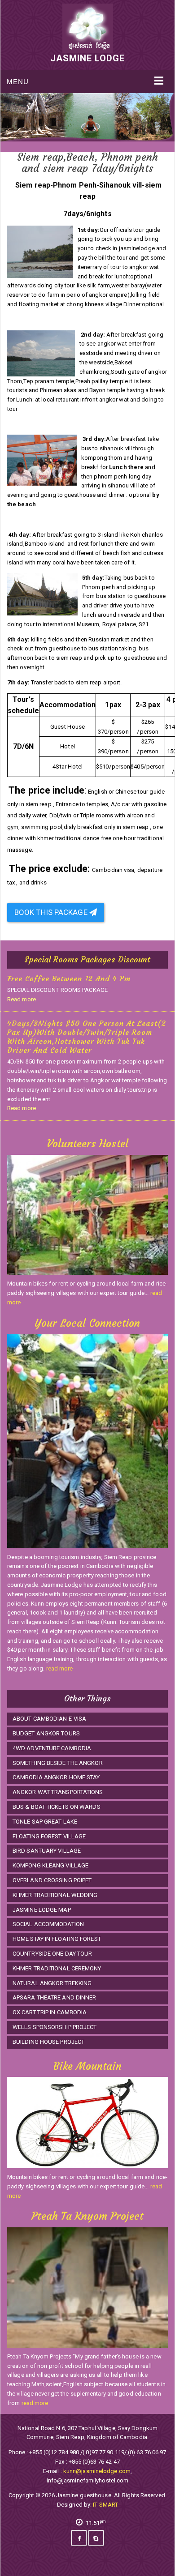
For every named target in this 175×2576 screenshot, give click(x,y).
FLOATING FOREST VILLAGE (49, 1836)
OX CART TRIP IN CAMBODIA (50, 2012)
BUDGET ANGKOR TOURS (46, 1733)
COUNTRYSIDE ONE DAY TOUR (52, 1954)
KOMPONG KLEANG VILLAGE (50, 1865)
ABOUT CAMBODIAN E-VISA (49, 1719)
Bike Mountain (87, 2066)
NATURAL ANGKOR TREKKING (52, 1983)
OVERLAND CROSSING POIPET (52, 1880)
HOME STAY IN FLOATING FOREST (57, 1939)
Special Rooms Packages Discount (87, 959)
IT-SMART (105, 2505)
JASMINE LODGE (87, 58)
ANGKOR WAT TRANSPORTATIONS (58, 1792)
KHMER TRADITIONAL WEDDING (55, 1895)
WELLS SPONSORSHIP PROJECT (55, 2027)
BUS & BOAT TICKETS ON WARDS (57, 1807)
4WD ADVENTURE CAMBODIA (52, 1748)
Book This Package (52, 912)
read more (60, 1668)
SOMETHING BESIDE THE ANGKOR (58, 1763)
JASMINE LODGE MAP (42, 1910)
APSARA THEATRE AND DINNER (55, 1997)
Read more (22, 999)
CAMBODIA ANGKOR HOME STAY (56, 1777)
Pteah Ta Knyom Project (87, 2216)
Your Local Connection (87, 1323)
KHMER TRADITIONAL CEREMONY (57, 1968)
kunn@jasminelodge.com (97, 2471)
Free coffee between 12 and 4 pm (69, 978)
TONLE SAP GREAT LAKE (45, 1822)
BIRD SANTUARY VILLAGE (47, 1851)
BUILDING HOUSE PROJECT (48, 2042)
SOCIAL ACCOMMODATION (48, 1924)
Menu (18, 82)
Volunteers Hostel (87, 1144)
